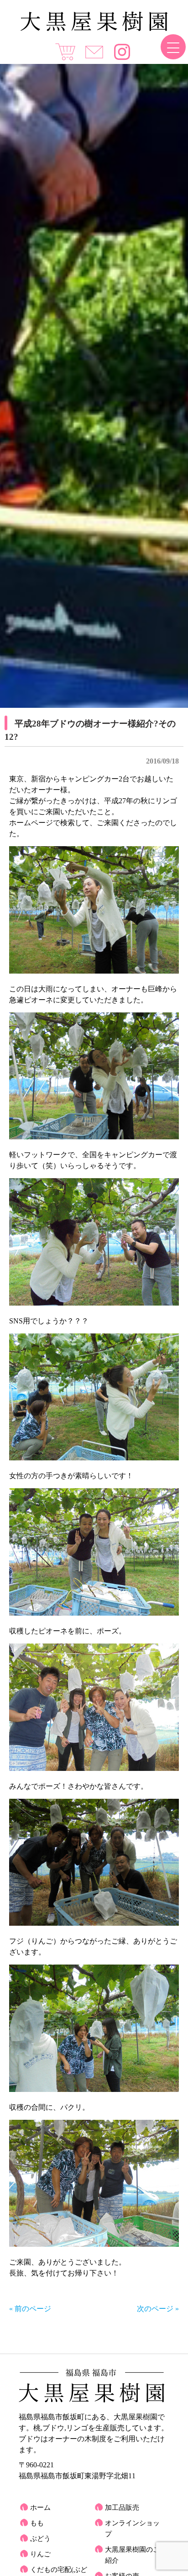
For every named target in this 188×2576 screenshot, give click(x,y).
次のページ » (158, 2309)
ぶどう (40, 2539)
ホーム (40, 2508)
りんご (40, 2554)
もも (37, 2523)
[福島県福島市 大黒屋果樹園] (94, 29)
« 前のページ (30, 2309)
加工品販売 (122, 2508)
